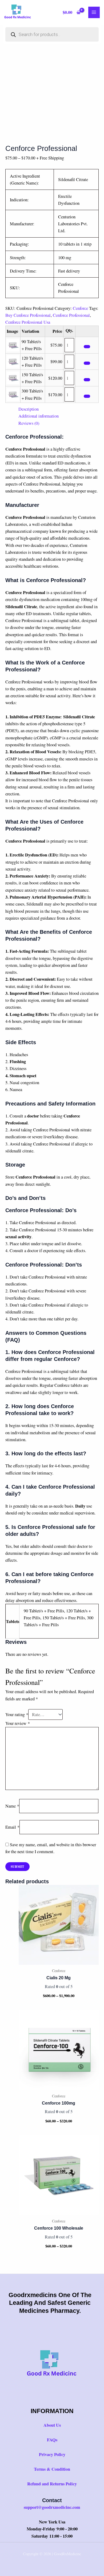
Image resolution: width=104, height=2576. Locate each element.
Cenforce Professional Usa (28, 322)
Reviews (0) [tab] (29, 423)
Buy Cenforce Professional (28, 315)
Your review (18, 1723)
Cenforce (80, 308)
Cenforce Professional (71, 315)
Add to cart (87, 347)
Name (12, 1806)
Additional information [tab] (39, 416)
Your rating (17, 1714)
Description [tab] (29, 409)
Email (12, 1827)
